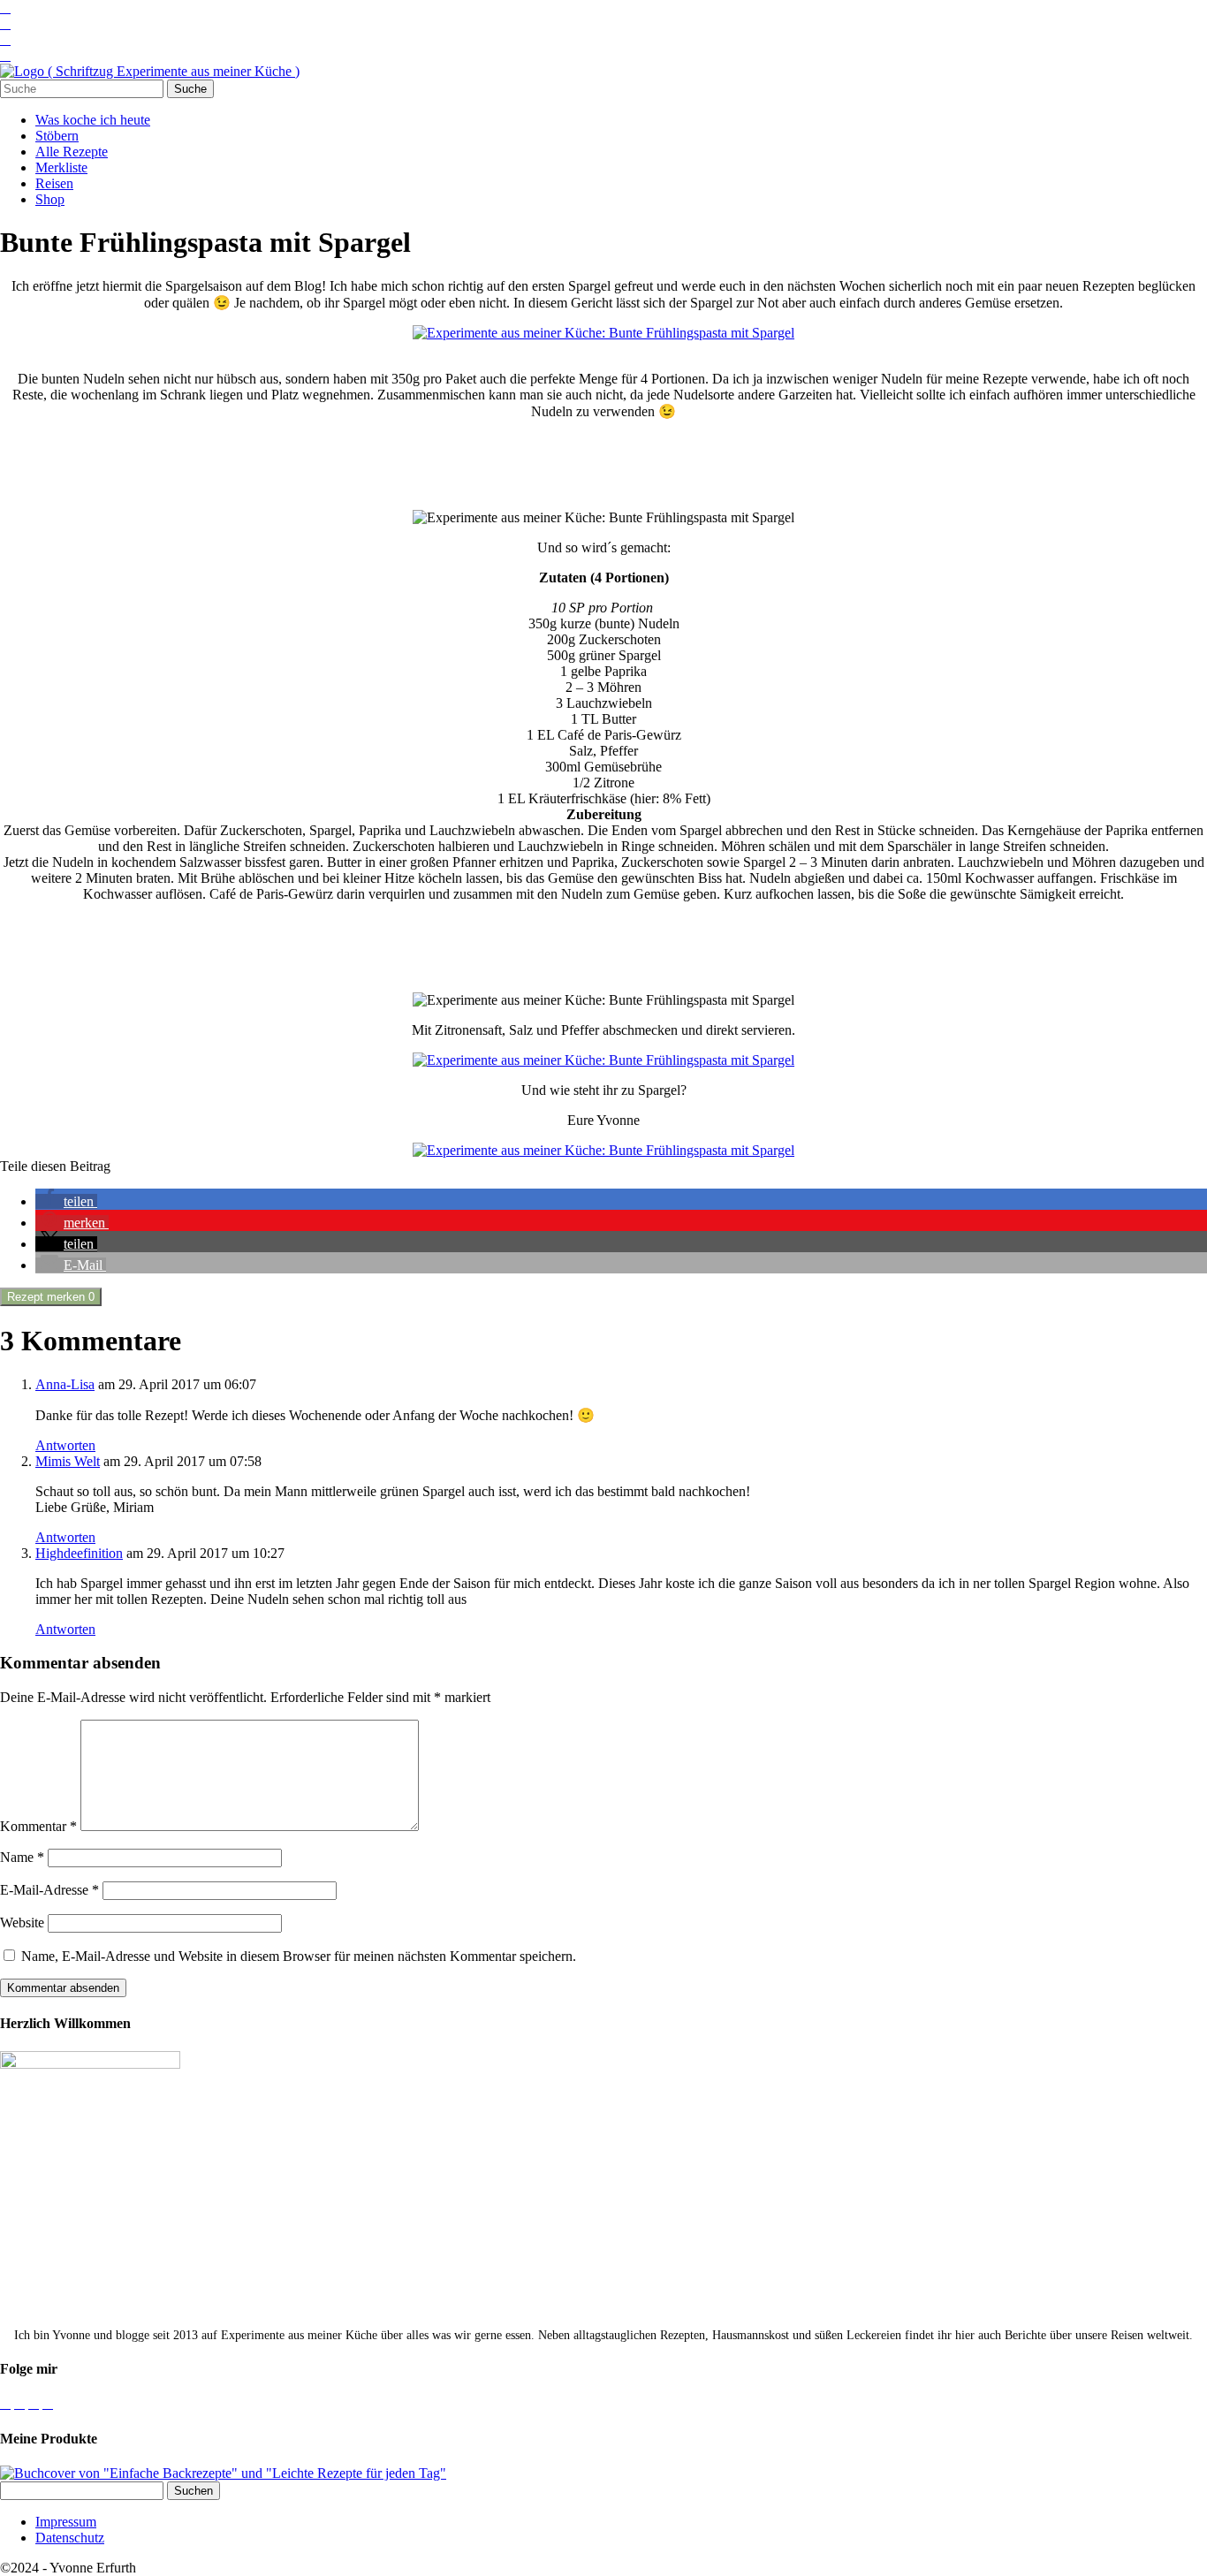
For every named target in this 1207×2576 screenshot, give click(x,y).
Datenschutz (70, 2538)
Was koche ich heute (93, 120)
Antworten (65, 1445)
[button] (66, 1201)
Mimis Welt (68, 1461)
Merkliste (61, 167)
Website (22, 1923)
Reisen (54, 183)
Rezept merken (51, 1297)
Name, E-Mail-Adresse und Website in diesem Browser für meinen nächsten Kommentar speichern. (299, 1956)
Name (22, 1857)
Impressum (66, 2522)
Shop (50, 199)
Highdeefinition (79, 1553)
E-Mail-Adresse (49, 1890)
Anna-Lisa (65, 1384)
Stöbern (57, 136)
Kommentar (38, 1826)
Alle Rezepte (72, 152)
